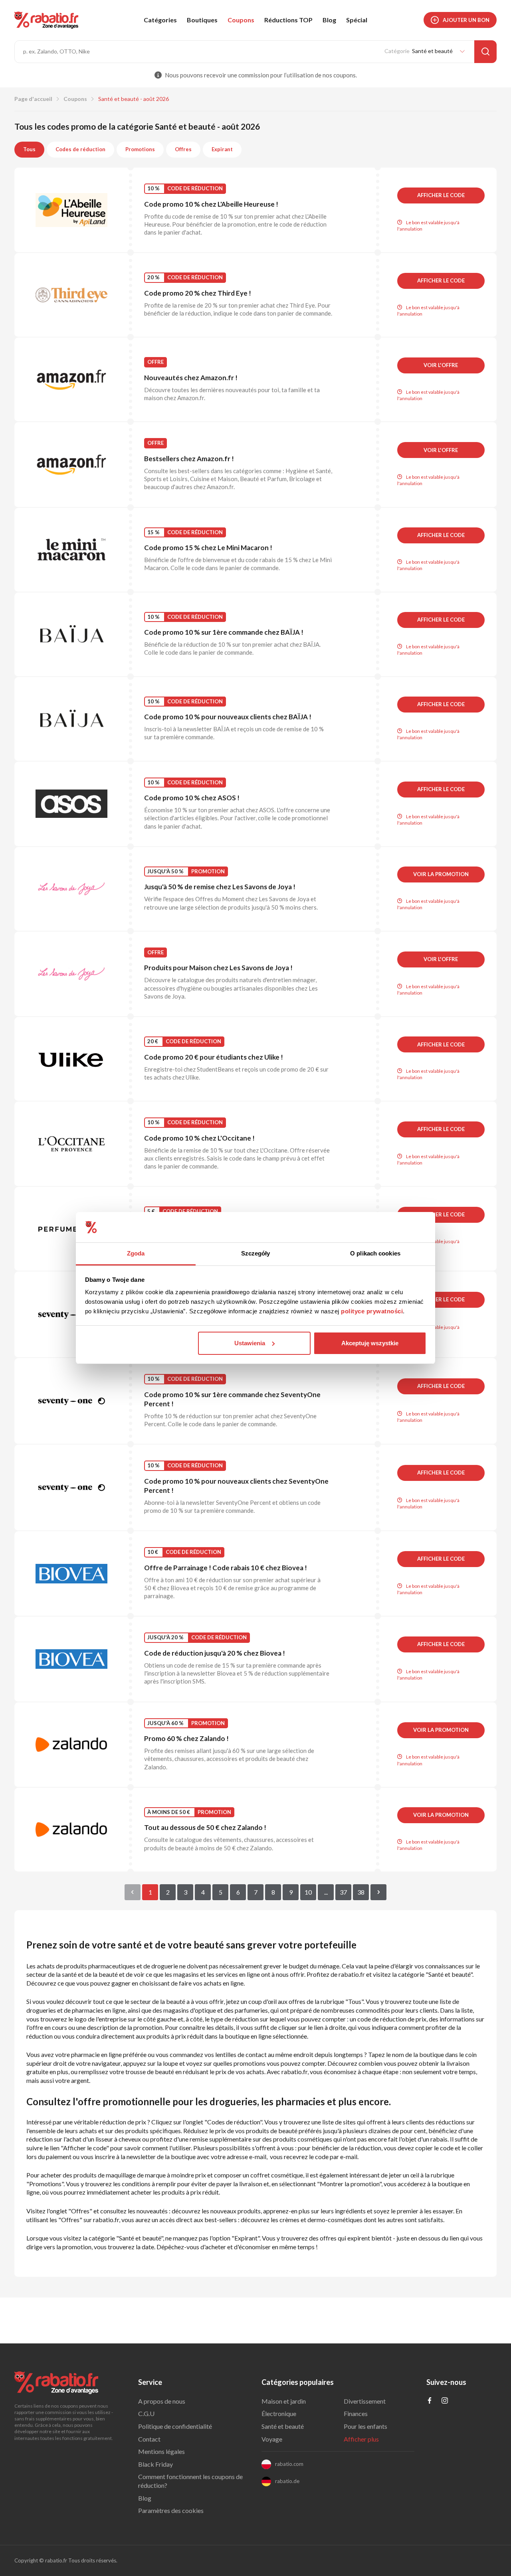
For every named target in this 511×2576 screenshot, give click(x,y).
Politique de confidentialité (175, 2426)
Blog (329, 20)
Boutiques (202, 20)
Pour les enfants (365, 2426)
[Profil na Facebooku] (430, 2401)
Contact (149, 2439)
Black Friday (155, 2464)
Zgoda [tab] (136, 1253)
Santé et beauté (283, 2426)
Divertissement (365, 2401)
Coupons (241, 20)
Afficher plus (361, 2439)
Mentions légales (161, 2451)
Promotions (140, 149)
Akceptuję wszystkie (370, 1343)
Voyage (272, 2439)
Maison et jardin (284, 2401)
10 (308, 1892)
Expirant (222, 149)
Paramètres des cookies (171, 2510)
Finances (356, 2413)
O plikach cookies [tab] (375, 1253)
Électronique (279, 2413)
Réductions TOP (288, 20)
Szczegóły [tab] (256, 1253)
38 (361, 1892)
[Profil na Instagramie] (445, 2401)
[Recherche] (485, 52)
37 (343, 1892)
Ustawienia (250, 1343)
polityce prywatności (372, 1311)
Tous (29, 149)
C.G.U (146, 2413)
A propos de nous (162, 2401)
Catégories (160, 20)
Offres (183, 149)
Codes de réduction (80, 149)
